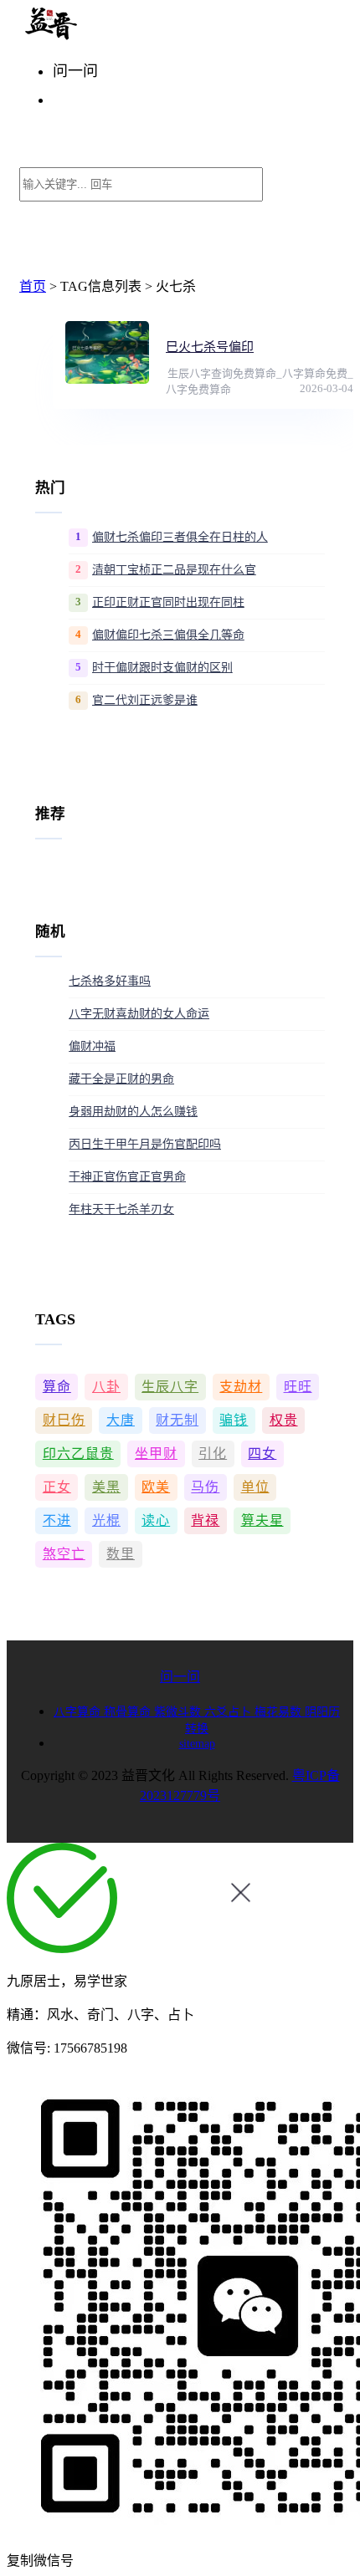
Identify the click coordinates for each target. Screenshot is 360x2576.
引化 (213, 1454)
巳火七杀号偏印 (210, 347)
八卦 (106, 1387)
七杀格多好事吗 (110, 981)
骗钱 (234, 1420)
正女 (57, 1487)
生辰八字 (170, 1387)
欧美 (156, 1487)
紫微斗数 (179, 1712)
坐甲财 (156, 1454)
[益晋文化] (106, 36)
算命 (57, 1387)
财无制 (177, 1420)
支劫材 (241, 1387)
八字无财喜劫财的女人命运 (139, 1014)
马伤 (205, 1487)
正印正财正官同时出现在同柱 (168, 602)
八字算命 (79, 1712)
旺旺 (298, 1387)
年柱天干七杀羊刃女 (121, 1209)
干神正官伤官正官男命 (127, 1177)
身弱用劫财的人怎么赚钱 (133, 1112)
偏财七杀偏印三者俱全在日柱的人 (180, 537)
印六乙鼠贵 (78, 1454)
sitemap (197, 1744)
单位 (255, 1487)
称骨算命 (129, 1712)
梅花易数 (280, 1712)
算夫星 (262, 1520)
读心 (156, 1520)
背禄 (205, 1520)
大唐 (121, 1420)
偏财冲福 (92, 1046)
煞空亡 (64, 1554)
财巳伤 (64, 1420)
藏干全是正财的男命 (121, 1079)
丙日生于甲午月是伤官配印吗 (145, 1144)
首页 (33, 286)
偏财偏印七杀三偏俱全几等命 (168, 635)
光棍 (106, 1520)
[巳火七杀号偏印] (107, 352)
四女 (262, 1454)
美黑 (106, 1487)
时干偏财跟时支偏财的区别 (162, 668)
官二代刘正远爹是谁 (145, 700)
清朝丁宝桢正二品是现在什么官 (174, 570)
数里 (121, 1554)
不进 (57, 1520)
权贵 (284, 1420)
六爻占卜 (229, 1712)
